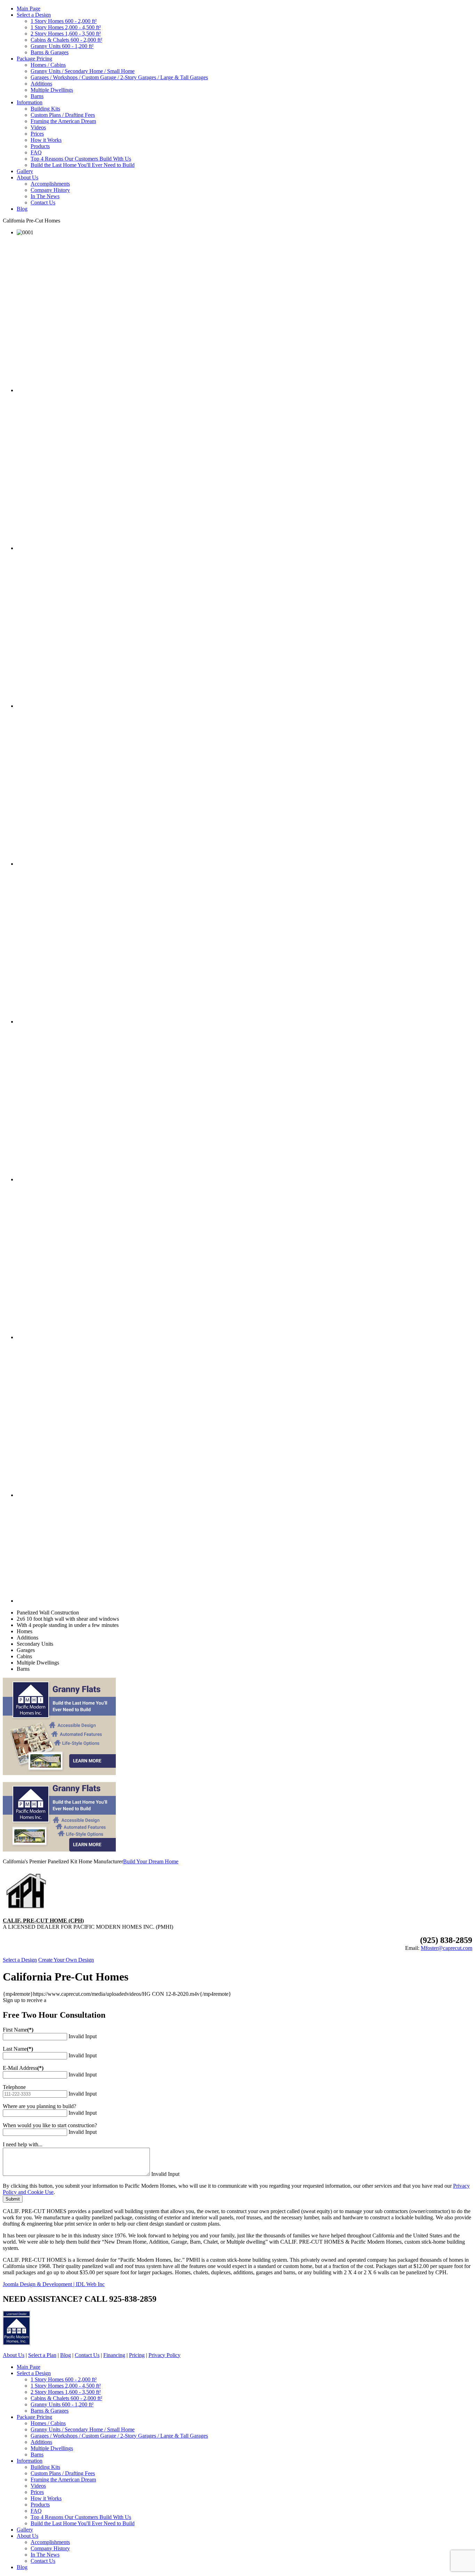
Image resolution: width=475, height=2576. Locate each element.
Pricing (137, 2355)
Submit (13, 2199)
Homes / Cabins (48, 65)
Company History (50, 190)
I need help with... (23, 2144)
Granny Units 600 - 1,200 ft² (62, 46)
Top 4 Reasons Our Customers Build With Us (81, 159)
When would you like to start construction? (50, 2125)
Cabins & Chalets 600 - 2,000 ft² (66, 40)
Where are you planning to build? (39, 2106)
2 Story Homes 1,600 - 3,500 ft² (66, 34)
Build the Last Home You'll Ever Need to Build (83, 165)
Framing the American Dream (63, 121)
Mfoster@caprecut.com (446, 1948)
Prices (37, 134)
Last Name (18, 2049)
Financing (114, 2355)
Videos (38, 127)
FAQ (36, 152)
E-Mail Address (23, 2068)
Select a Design (34, 15)
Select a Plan (42, 2355)
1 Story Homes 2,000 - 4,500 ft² (66, 27)
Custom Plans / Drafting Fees (63, 115)
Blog (22, 209)
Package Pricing (34, 59)
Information (30, 102)
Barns (37, 96)
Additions (41, 84)
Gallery (25, 171)
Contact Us (43, 202)
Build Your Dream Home (151, 1861)
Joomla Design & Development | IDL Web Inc (54, 2284)
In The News (45, 196)
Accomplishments (50, 184)
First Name (18, 2030)
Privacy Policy (164, 2355)
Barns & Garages (50, 52)
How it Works (46, 140)
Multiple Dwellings (52, 90)
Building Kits (45, 109)
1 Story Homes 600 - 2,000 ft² (64, 21)
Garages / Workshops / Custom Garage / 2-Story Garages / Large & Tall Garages (119, 77)
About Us (27, 177)
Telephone (14, 2087)
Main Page (29, 9)
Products (40, 146)
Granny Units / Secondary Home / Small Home (83, 71)
